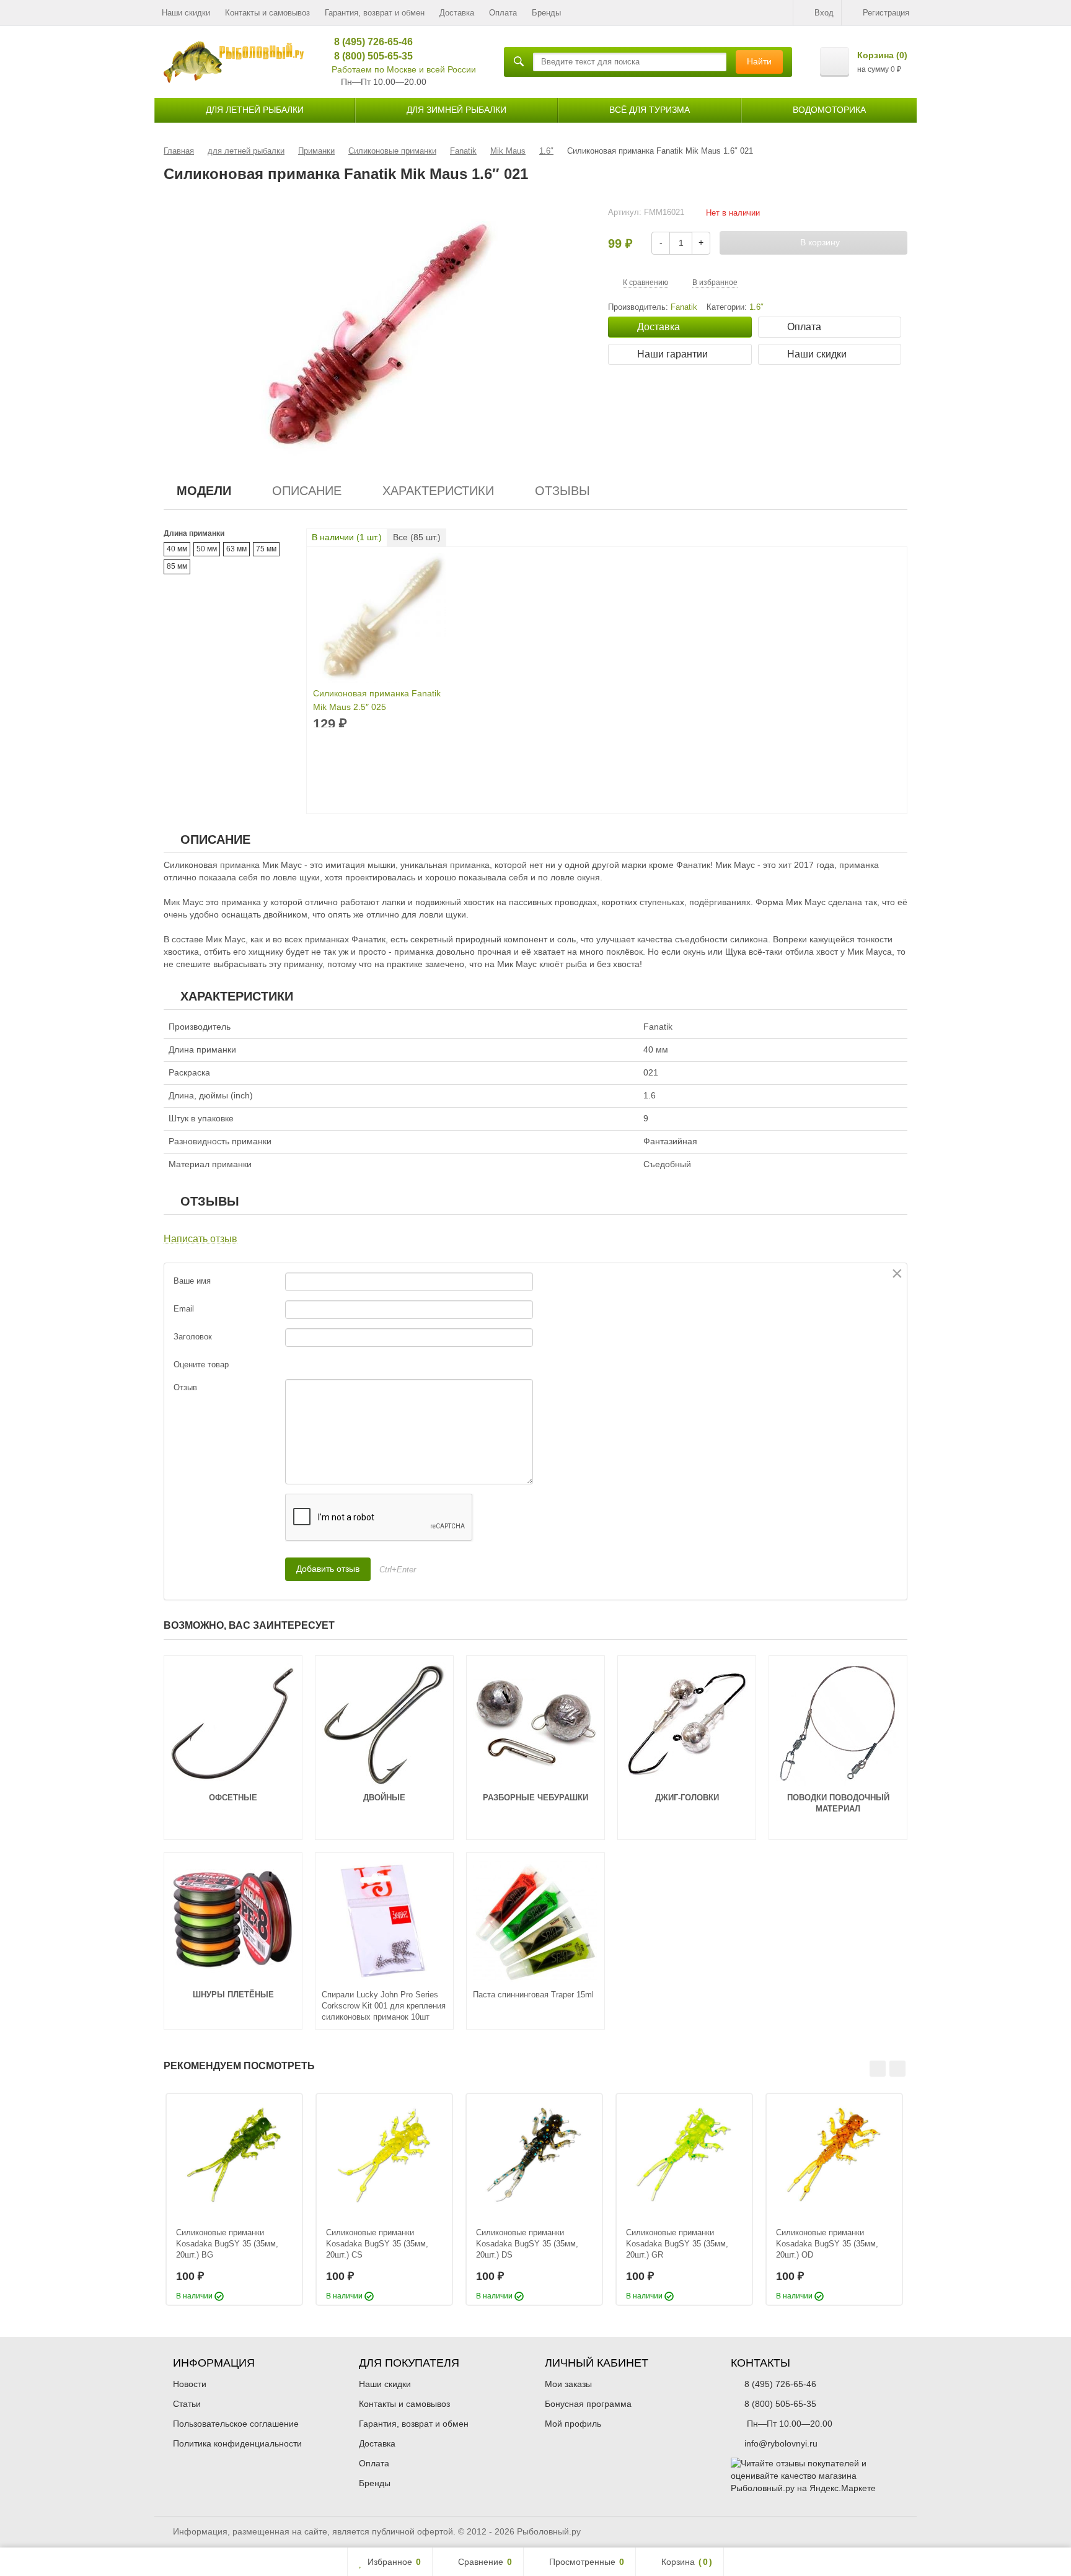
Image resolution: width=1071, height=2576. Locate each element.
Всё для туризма (650, 110)
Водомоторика (829, 110)
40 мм (177, 549)
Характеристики (438, 491)
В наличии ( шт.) (347, 537)
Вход (824, 13)
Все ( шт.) (417, 537)
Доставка (457, 13)
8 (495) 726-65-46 (369, 42)
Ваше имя (192, 1281)
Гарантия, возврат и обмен (375, 13)
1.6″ (756, 307)
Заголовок (193, 1337)
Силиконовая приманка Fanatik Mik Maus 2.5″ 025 (377, 700)
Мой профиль (573, 2424)
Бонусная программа (588, 2404)
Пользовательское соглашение (236, 2424)
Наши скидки (186, 13)
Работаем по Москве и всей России (404, 69)
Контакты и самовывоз (267, 13)
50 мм (207, 549)
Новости (190, 2384)
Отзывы (562, 491)
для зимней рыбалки (456, 110)
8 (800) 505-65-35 (369, 56)
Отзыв (185, 1387)
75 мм (266, 549)
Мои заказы (568, 2384)
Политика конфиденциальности (237, 2443)
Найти (759, 61)
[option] (234, 2199)
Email (184, 1309)
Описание (307, 491)
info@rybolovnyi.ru (781, 2443)
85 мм (177, 566)
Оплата (503, 13)
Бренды (546, 13)
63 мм (236, 549)
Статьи (187, 2404)
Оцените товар (201, 1365)
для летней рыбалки (255, 110)
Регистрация (886, 13)
